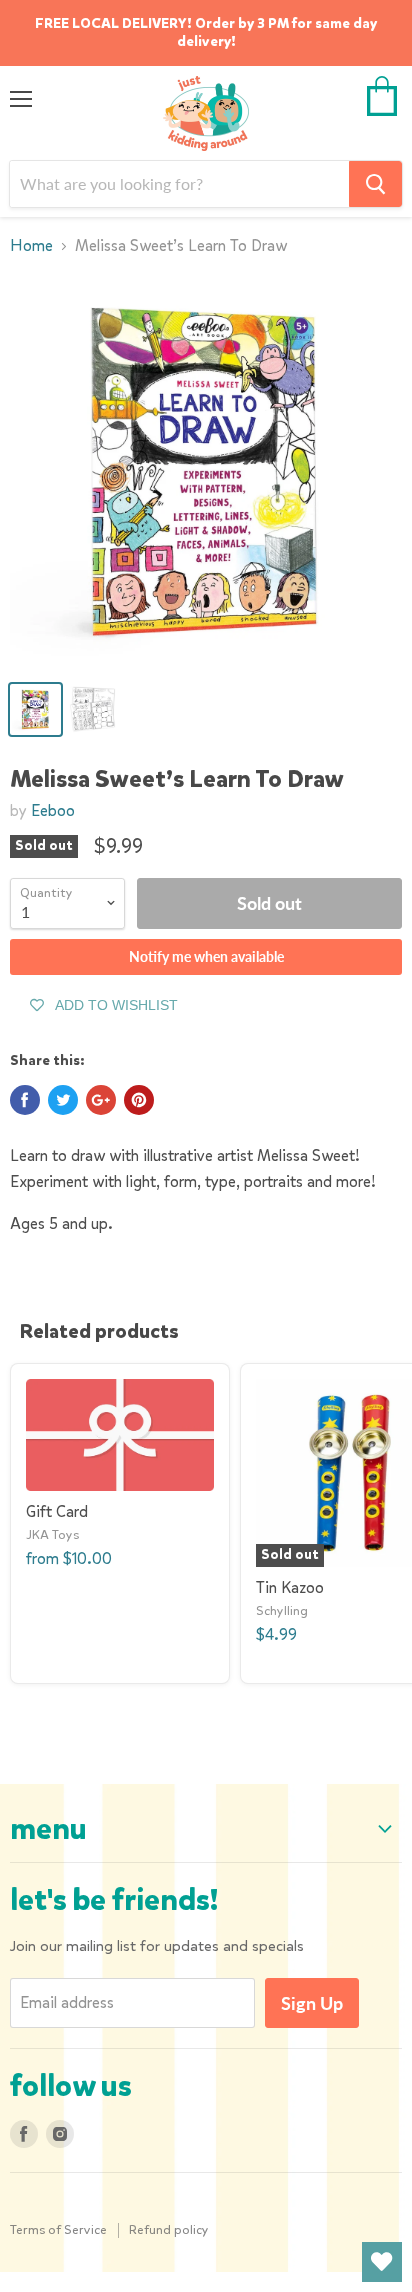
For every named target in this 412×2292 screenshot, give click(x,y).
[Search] (375, 184)
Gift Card (57, 1511)
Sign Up (312, 2003)
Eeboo (53, 810)
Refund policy (169, 2229)
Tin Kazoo (290, 1587)
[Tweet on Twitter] (63, 1100)
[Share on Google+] (101, 1100)
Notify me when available (206, 956)
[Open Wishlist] (382, 2262)
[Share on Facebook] (25, 1100)
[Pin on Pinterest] (139, 1100)
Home (31, 246)
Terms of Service (58, 2229)
